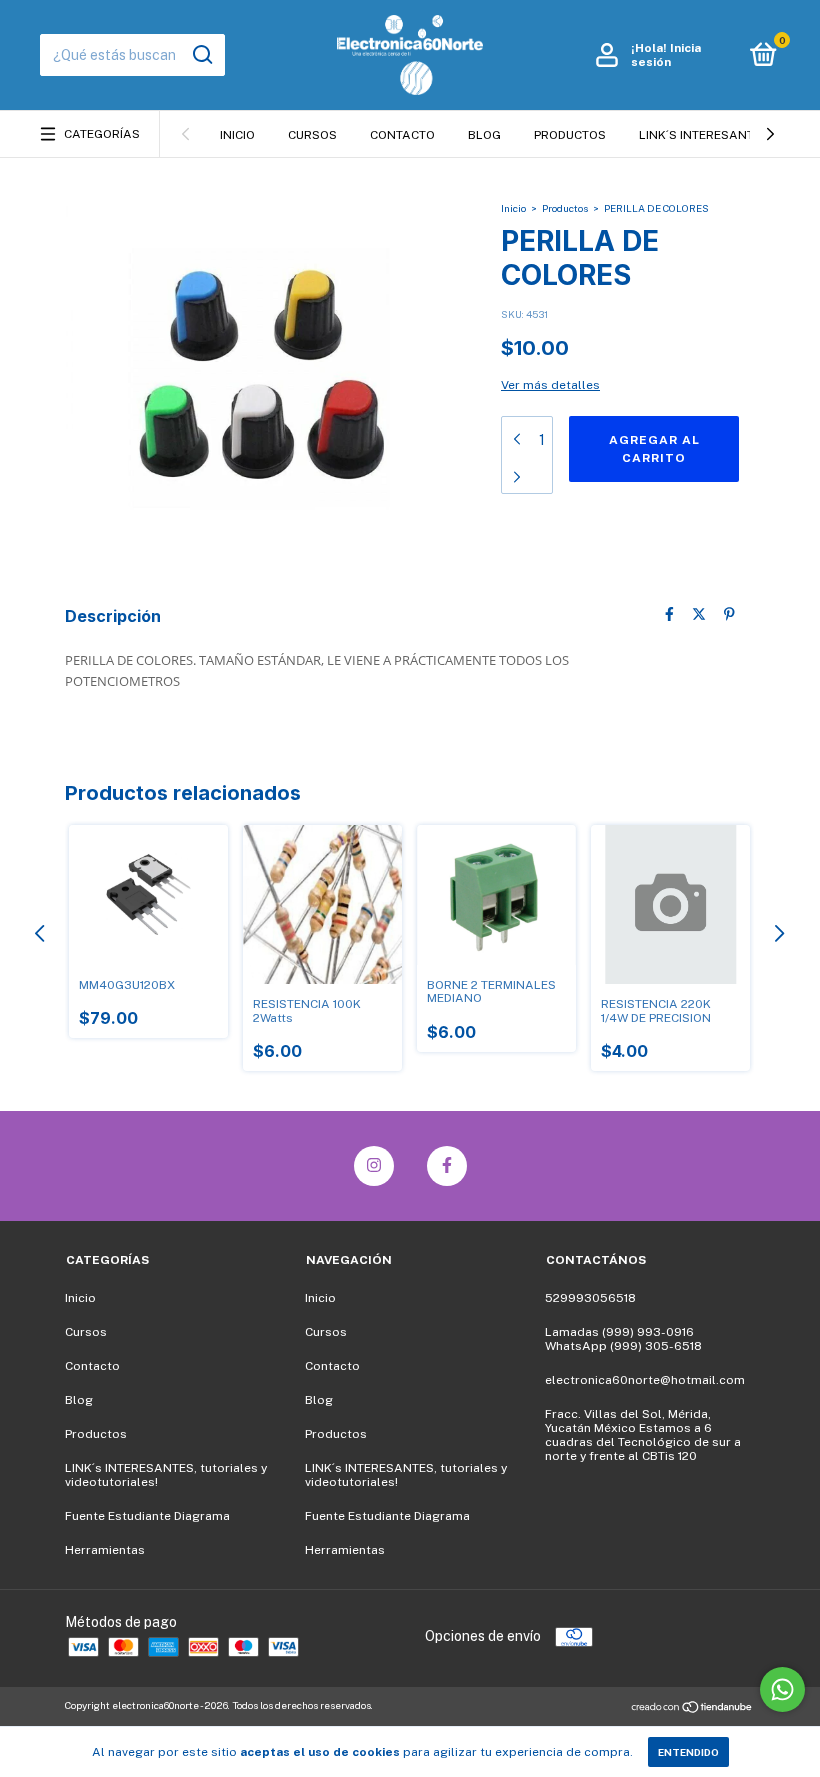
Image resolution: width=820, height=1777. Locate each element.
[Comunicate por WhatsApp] (782, 1689)
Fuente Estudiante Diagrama (147, 1516)
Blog (484, 135)
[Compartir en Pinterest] (729, 614)
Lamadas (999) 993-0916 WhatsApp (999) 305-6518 (623, 1339)
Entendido (688, 1752)
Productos (570, 135)
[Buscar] (201, 55)
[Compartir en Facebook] (669, 614)
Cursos (312, 135)
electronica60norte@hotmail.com (645, 1380)
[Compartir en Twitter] (699, 614)
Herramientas (105, 1550)
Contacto (402, 135)
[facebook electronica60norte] (447, 1166)
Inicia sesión (666, 55)
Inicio (237, 135)
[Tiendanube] (692, 1708)
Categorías (102, 134)
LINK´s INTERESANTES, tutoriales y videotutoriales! (166, 1475)
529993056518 (590, 1298)
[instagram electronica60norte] (374, 1166)
